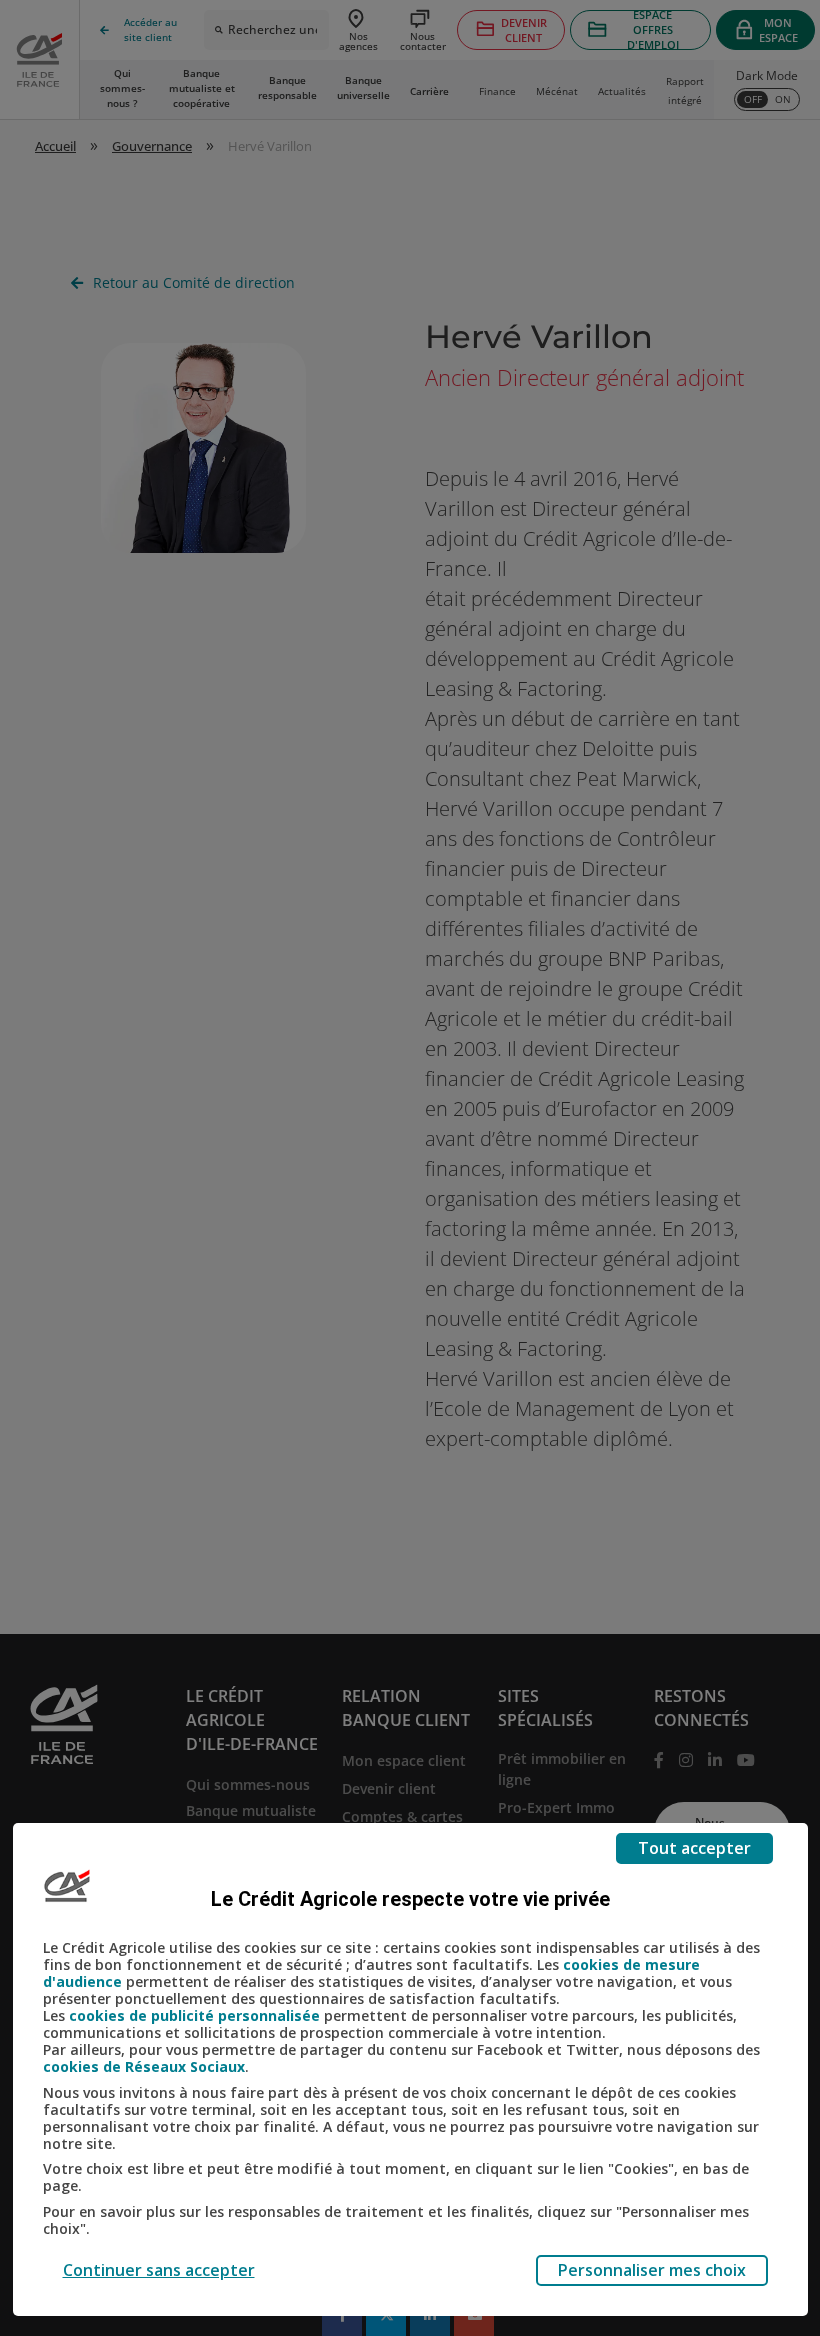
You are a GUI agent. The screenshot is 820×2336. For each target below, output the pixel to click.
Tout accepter (694, 1848)
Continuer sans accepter (159, 2270)
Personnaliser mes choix (652, 2270)
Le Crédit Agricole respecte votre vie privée (410, 1899)
